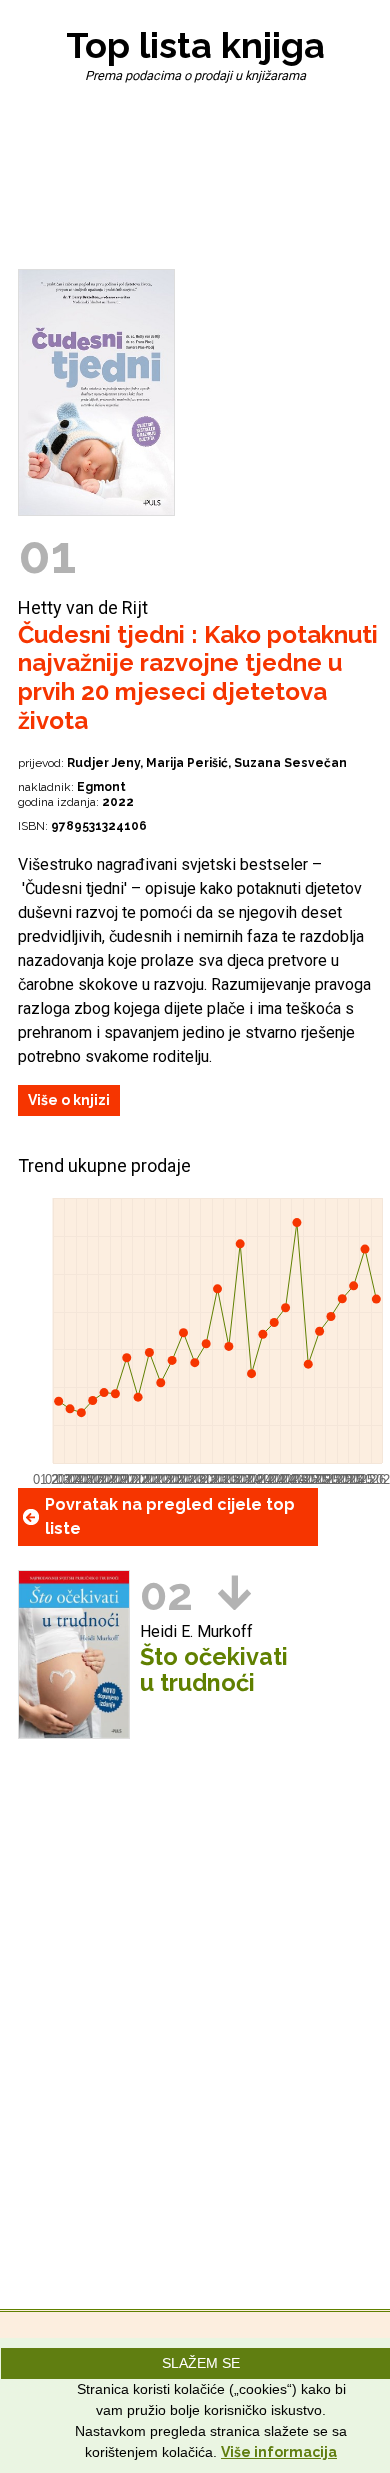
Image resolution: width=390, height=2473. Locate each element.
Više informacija (279, 2452)
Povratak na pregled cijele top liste (170, 1516)
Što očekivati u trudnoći (214, 1670)
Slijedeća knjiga (234, 1592)
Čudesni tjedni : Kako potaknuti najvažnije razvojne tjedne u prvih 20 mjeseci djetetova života (198, 677)
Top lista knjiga (195, 45)
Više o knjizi (69, 1100)
